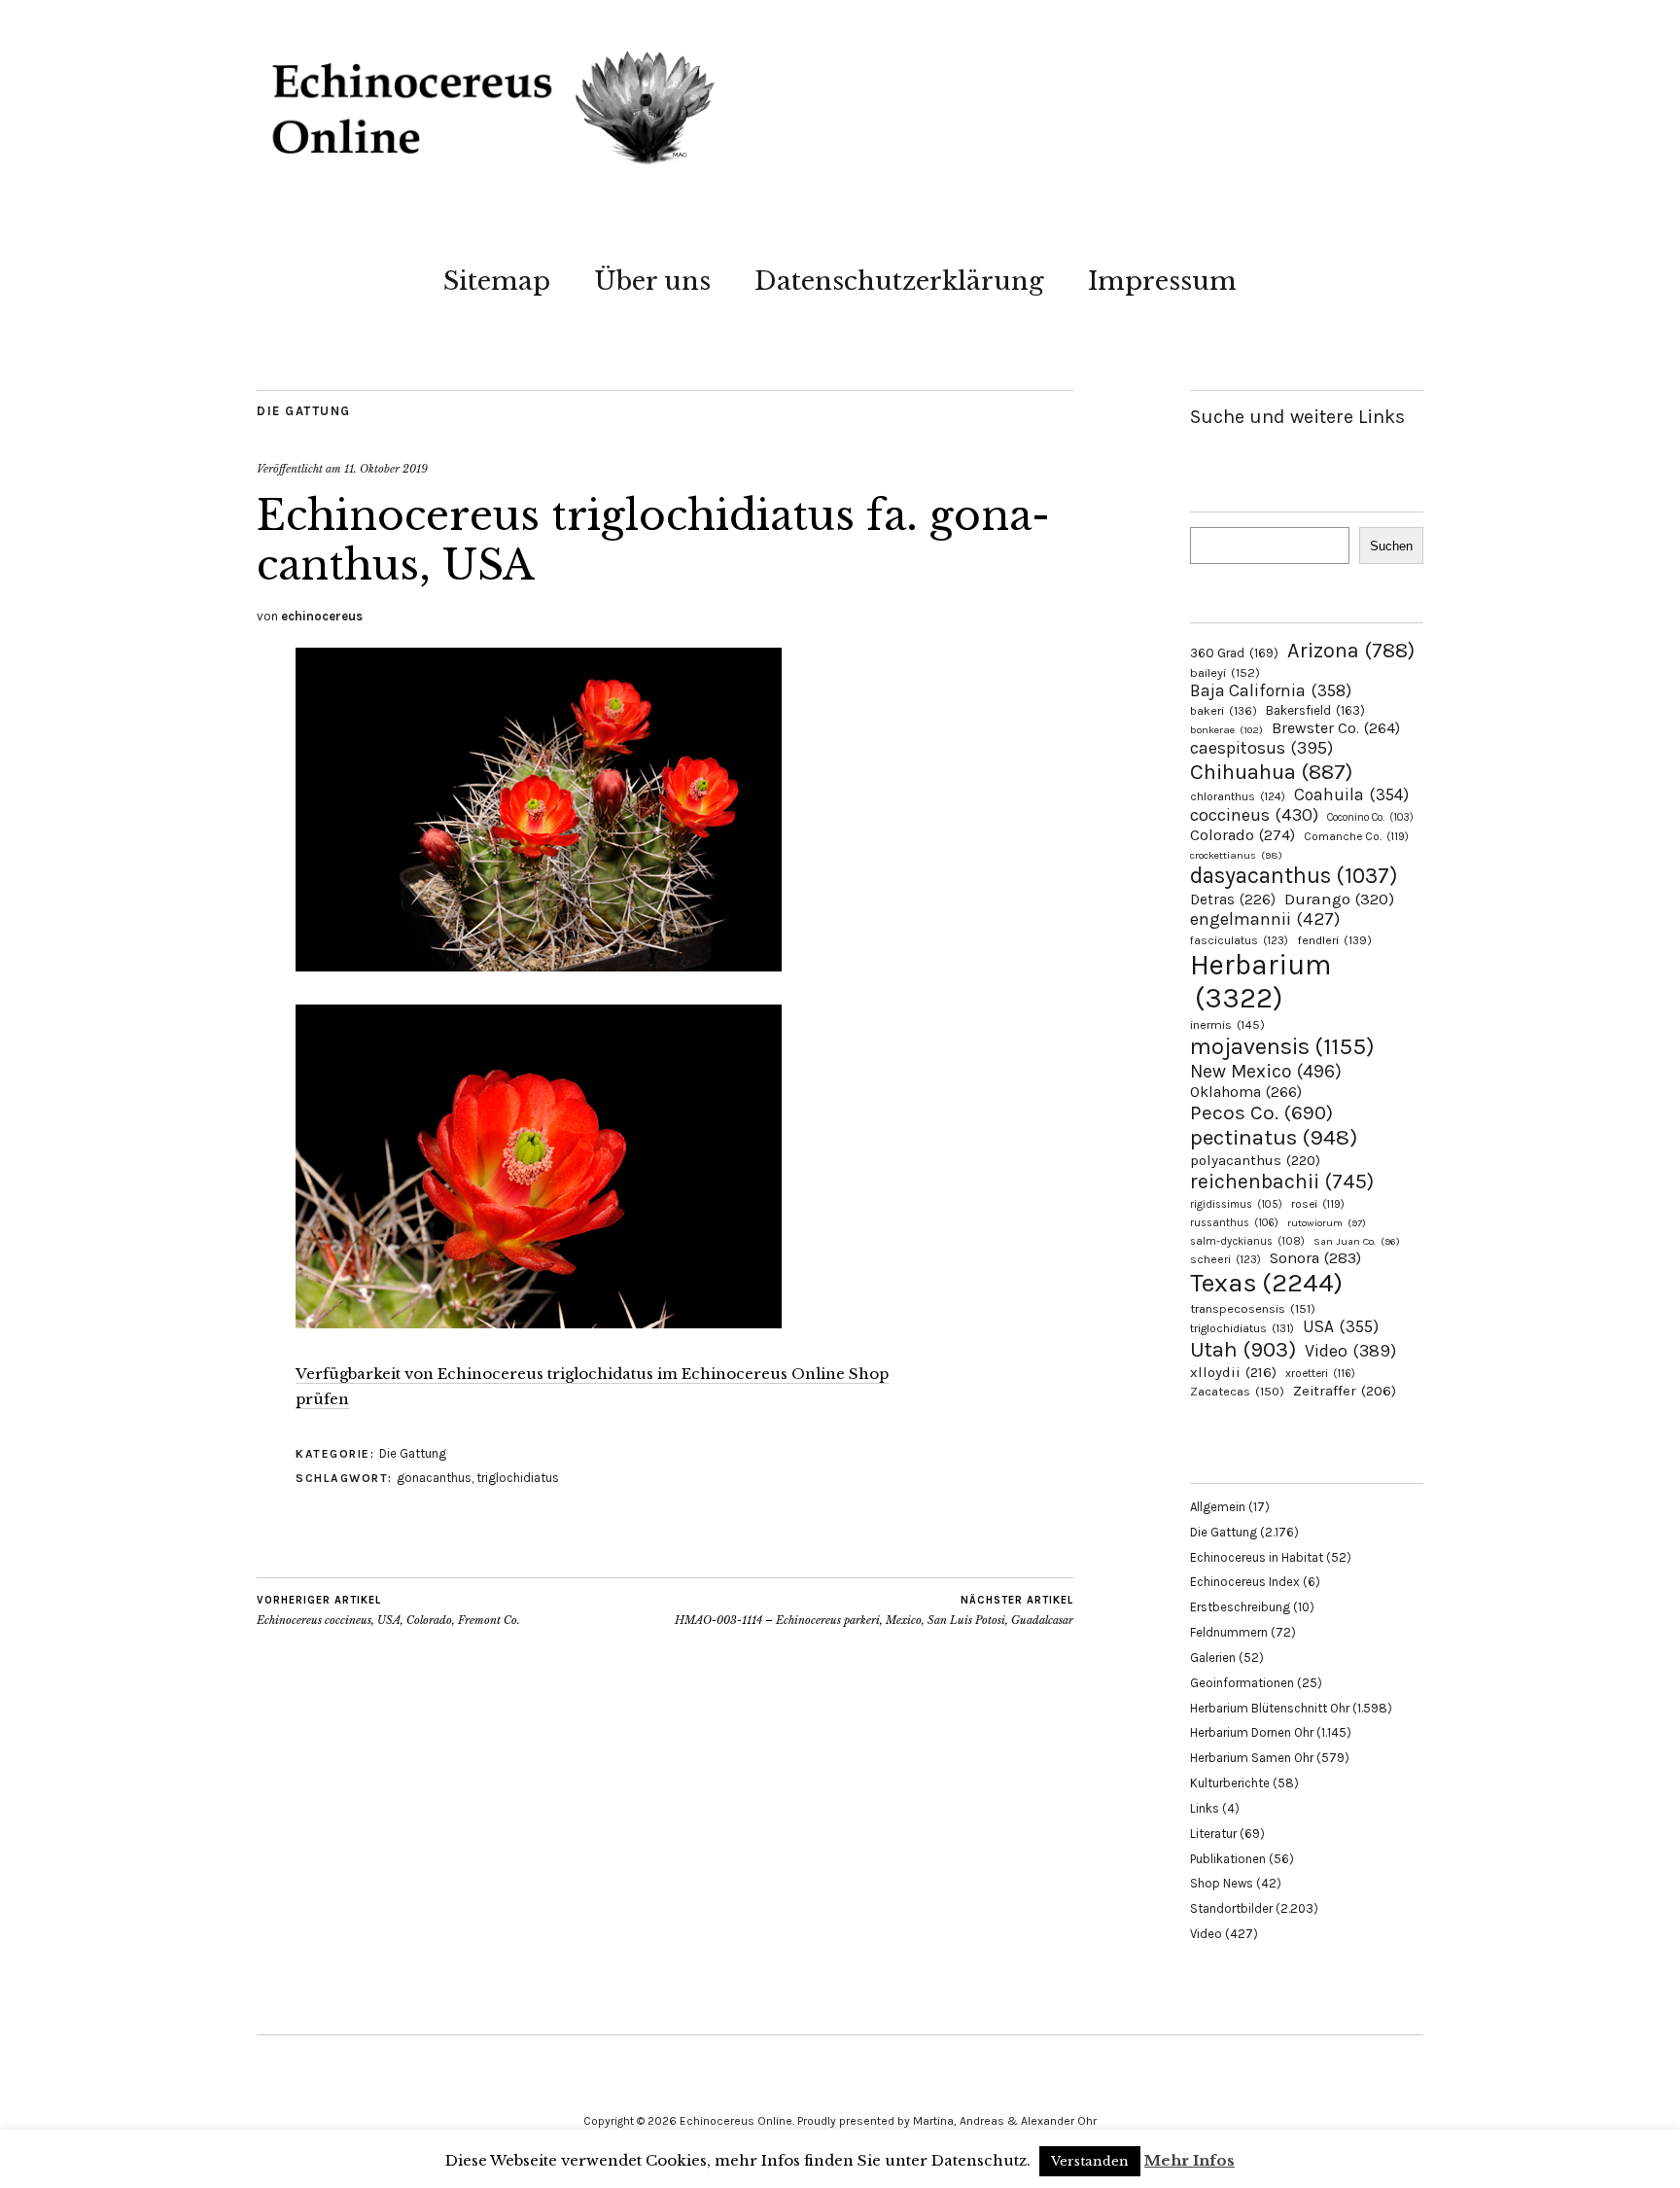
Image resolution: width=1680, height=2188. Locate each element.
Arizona (1351, 650)
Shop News (1222, 1883)
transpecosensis (1253, 1308)
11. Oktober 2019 (386, 469)
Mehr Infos (1190, 2160)
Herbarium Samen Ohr (1252, 1758)
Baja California (1271, 690)
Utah (1243, 1349)
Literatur (1213, 1834)
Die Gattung (304, 411)
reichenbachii (1282, 1181)
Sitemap (497, 281)
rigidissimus (1236, 1204)
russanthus (1234, 1223)
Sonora (1315, 1258)
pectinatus (1274, 1137)
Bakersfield (1315, 710)
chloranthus (1238, 796)
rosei (1318, 1204)
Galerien (1213, 1658)
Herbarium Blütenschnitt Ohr (1270, 1708)
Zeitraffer (1345, 1391)
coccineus (1254, 815)
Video (1350, 1351)
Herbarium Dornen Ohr (1252, 1732)
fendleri (1334, 940)
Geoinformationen (1242, 1683)
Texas (1266, 1283)
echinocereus (322, 616)
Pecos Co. (1261, 1112)
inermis (1227, 1024)
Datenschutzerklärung (899, 281)
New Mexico (1266, 1071)
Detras (1233, 900)
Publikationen (1228, 1859)
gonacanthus (434, 1478)
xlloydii (1233, 1372)
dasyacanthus (1294, 876)
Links (1205, 1808)
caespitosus (1261, 748)
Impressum (1162, 281)
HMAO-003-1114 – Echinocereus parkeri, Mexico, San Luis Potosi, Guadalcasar (874, 1611)
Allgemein (1218, 1507)
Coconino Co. (1370, 817)
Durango (1339, 899)
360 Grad (1234, 653)
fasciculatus (1239, 940)
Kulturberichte (1230, 1783)
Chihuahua (1271, 772)
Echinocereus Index (1245, 1582)
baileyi (1225, 672)
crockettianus (1236, 855)
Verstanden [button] (1090, 2161)
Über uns (652, 281)
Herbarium (1260, 981)
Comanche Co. (1356, 836)
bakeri (1224, 711)
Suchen (1391, 546)
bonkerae (1226, 730)
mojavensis (1282, 1046)
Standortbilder (1231, 1908)
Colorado (1242, 835)
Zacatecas (1237, 1391)
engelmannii (1265, 919)
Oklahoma (1246, 1092)
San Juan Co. (1357, 1241)
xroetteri (1320, 1373)
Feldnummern (1229, 1632)
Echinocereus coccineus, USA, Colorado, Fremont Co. (388, 1611)
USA (1341, 1326)
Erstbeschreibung (1240, 1607)
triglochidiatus (518, 1478)
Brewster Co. (1336, 728)
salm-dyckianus (1247, 1241)
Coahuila (1351, 794)
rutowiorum (1327, 1223)
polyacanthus (1255, 1160)
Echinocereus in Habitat (1257, 1557)
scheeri (1225, 1259)
